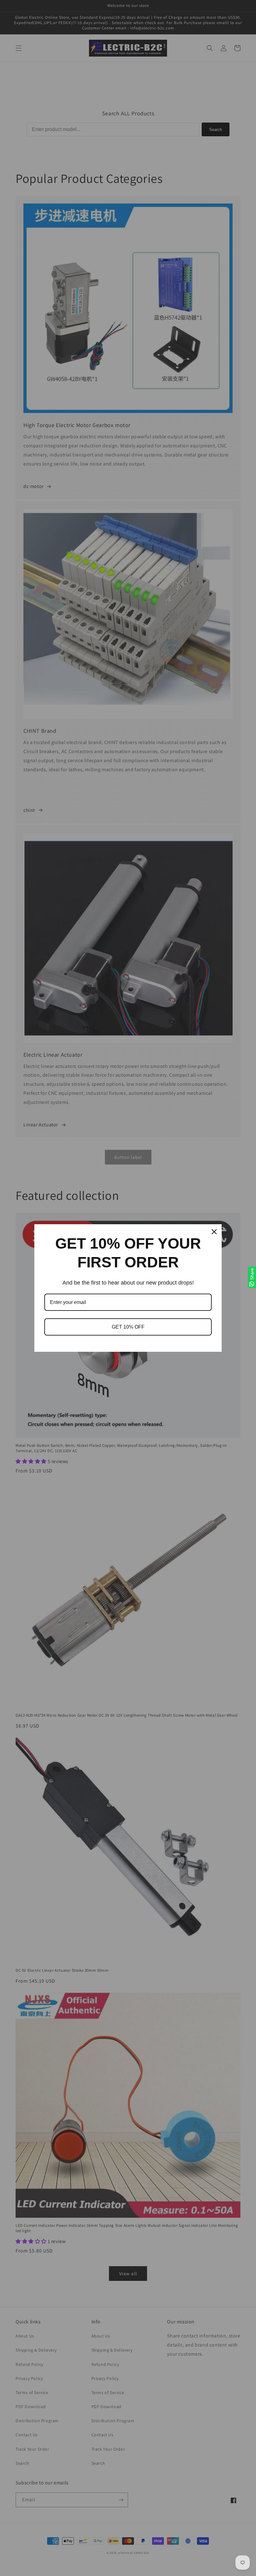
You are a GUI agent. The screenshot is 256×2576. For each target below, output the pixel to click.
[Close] (214, 1232)
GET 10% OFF (128, 1327)
